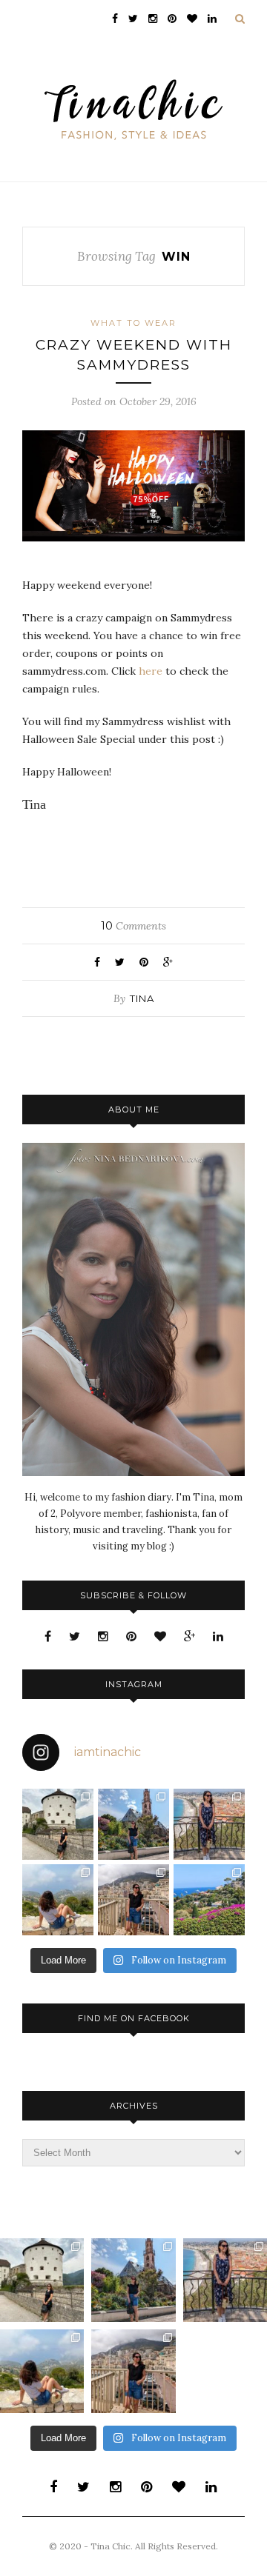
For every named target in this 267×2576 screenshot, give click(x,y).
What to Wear (133, 323)
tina (142, 998)
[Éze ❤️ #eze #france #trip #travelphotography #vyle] (58, 1900)
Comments (133, 926)
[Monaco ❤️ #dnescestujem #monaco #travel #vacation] (133, 1900)
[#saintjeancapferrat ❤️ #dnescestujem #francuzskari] (209, 1900)
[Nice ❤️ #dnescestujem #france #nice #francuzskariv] (209, 1824)
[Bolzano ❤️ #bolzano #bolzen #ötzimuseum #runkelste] (133, 1824)
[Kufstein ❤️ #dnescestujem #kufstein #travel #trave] (58, 1824)
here (151, 671)
